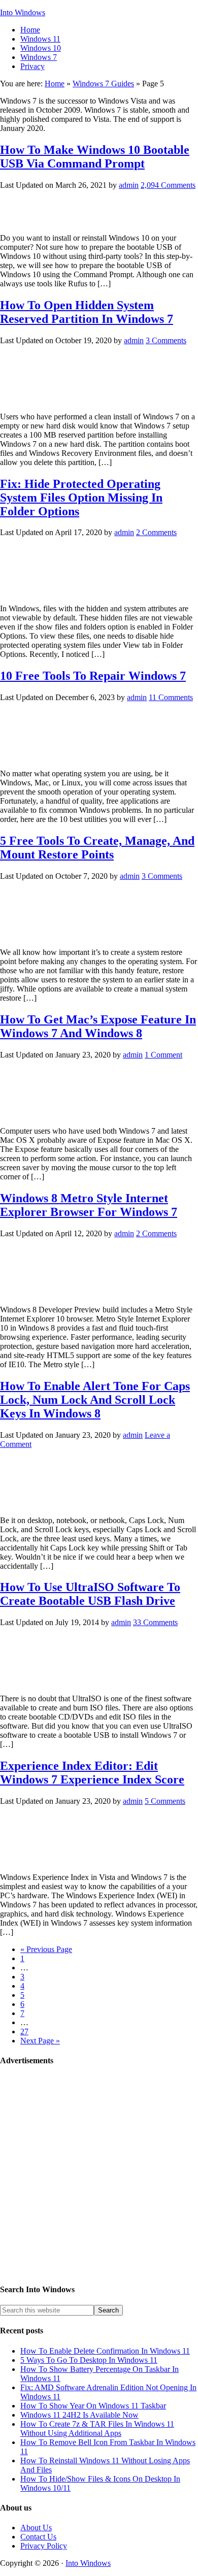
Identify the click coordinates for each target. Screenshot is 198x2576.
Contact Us (38, 2537)
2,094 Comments (168, 185)
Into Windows (23, 12)
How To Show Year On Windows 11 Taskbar (93, 2406)
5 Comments (165, 1801)
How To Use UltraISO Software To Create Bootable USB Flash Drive (90, 1594)
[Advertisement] (99, 2175)
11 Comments (171, 697)
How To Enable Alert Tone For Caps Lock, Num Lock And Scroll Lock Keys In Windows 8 (95, 1400)
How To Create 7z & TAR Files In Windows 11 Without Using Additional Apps (97, 2429)
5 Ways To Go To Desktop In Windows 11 (89, 2360)
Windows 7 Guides (103, 84)
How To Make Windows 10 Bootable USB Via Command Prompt (95, 157)
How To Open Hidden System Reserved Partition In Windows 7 (87, 312)
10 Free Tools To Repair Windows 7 (93, 676)
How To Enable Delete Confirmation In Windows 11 (105, 2351)
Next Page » (40, 2041)
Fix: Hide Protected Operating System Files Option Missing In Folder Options (81, 498)
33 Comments (155, 1622)
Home (55, 84)
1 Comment (163, 1055)
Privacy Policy (44, 2546)
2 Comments (156, 532)
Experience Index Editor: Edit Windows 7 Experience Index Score (92, 1773)
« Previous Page (46, 1949)
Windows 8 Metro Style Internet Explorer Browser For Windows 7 (89, 1205)
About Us (36, 2528)
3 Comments (166, 340)
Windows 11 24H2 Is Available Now (79, 2415)
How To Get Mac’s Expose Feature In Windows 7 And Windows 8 (98, 1026)
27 (24, 2032)
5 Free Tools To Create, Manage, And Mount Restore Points (97, 848)
